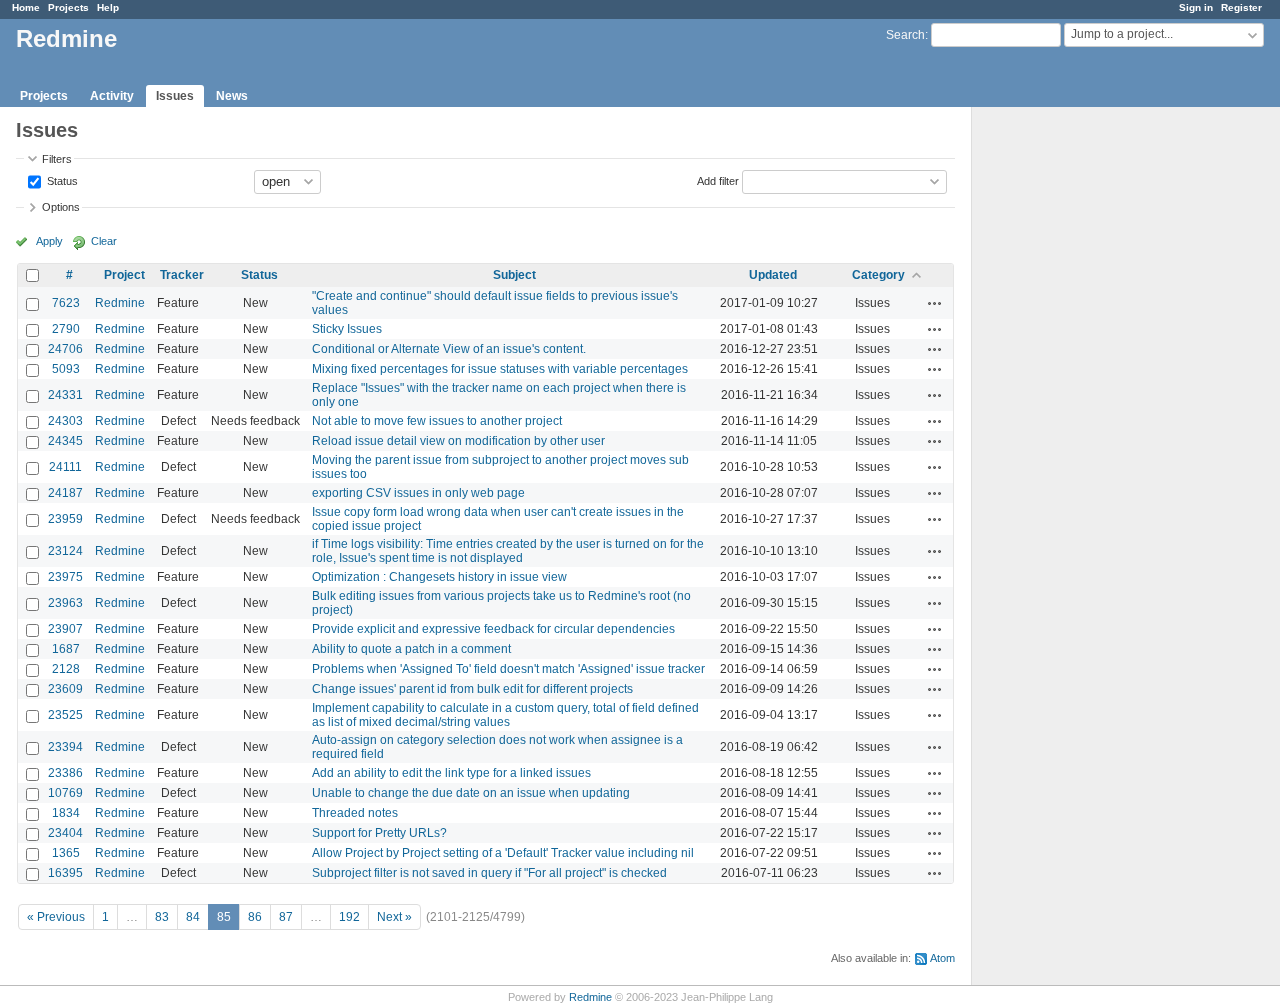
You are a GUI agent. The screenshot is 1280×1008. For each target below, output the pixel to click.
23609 (65, 689)
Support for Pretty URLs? (379, 833)
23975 (65, 577)
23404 (65, 833)
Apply (49, 241)
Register (1241, 7)
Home (26, 7)
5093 (66, 369)
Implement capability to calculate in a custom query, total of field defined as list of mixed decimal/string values (505, 715)
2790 (66, 329)
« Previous (56, 917)
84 (193, 917)
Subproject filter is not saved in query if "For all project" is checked (489, 873)
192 (349, 917)
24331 (65, 395)
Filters (57, 159)
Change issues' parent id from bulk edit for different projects (472, 689)
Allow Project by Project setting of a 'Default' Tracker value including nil (503, 853)
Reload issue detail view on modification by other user (458, 441)
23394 (65, 747)
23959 (65, 519)
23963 (65, 603)
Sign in (1196, 7)
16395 (65, 873)
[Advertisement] (1072, 421)
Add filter (718, 180)
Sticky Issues (347, 329)
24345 (65, 441)
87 (286, 917)
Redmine (120, 303)
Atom (942, 958)
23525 (65, 715)
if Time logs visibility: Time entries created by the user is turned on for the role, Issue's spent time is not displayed (508, 551)
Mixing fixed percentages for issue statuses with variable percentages (500, 369)
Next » (394, 917)
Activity (112, 96)
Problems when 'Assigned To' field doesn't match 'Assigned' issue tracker (508, 669)
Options (61, 207)
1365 (66, 853)
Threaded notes (355, 813)
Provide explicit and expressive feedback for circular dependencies (493, 629)
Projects (68, 7)
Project (124, 275)
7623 (66, 303)
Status (61, 180)
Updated (773, 275)
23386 (65, 773)
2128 (66, 669)
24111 (65, 467)
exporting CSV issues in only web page (418, 493)
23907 (65, 629)
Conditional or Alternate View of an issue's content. (449, 349)
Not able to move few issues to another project (437, 421)
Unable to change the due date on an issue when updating (471, 793)
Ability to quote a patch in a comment (411, 649)
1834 (66, 813)
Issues (175, 96)
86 (255, 917)
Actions (935, 303)
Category (878, 275)
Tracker (182, 275)
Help (108, 7)
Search (905, 35)
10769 (65, 793)
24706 (65, 349)
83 (162, 917)
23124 (65, 551)
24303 (65, 421)
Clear (104, 241)
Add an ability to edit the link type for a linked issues (451, 773)
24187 (65, 493)
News (232, 96)
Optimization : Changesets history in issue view (439, 577)
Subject (514, 275)
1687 (66, 649)
